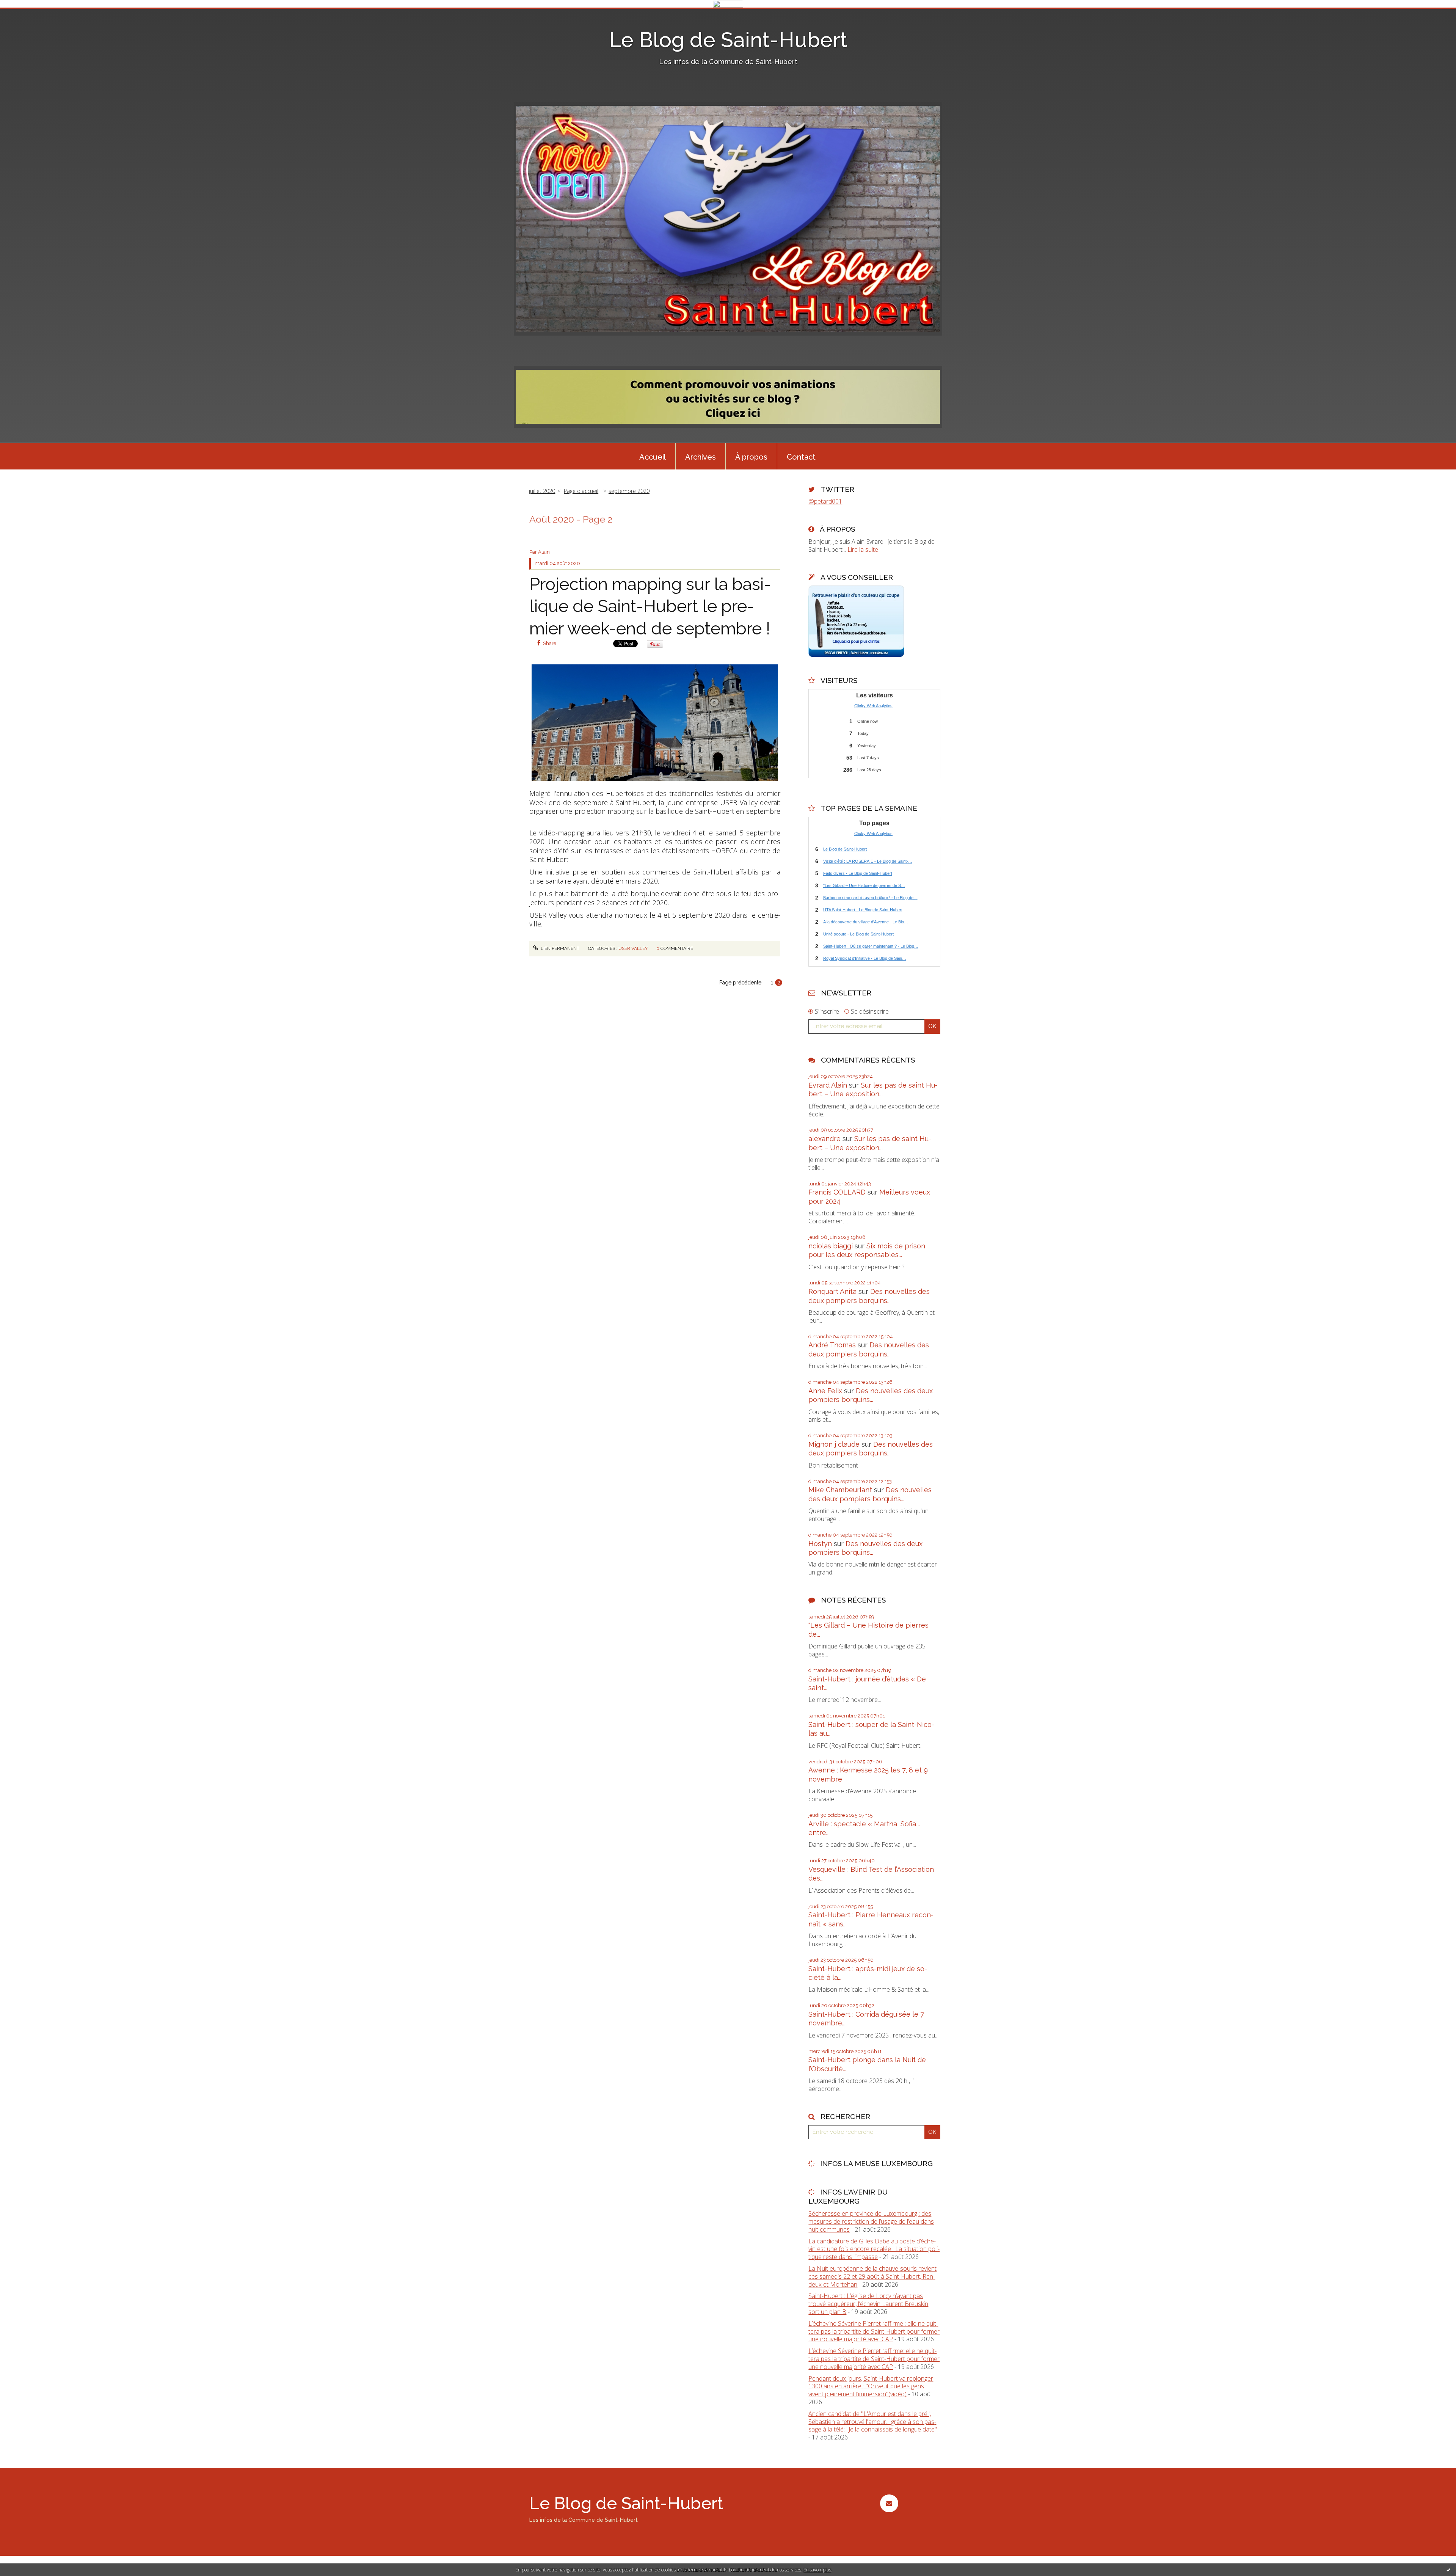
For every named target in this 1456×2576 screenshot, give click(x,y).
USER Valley (633, 948)
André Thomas (832, 1345)
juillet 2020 (542, 491)
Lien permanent (559, 948)
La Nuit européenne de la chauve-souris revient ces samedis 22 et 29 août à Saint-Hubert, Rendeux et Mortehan (872, 2276)
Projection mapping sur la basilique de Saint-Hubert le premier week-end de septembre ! (650, 606)
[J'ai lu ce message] (1448, 2570)
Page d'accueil (581, 491)
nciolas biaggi (831, 1246)
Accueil (653, 457)
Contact (801, 457)
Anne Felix (825, 1391)
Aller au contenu (26, 14)
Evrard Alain (828, 1085)
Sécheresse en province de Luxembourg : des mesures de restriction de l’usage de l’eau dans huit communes (871, 2221)
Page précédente (740, 983)
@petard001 (825, 501)
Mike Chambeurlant (840, 1490)
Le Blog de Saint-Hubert (728, 40)
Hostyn (820, 1544)
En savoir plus (817, 2570)
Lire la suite (863, 549)
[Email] (889, 2503)
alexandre (824, 1139)
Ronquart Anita (832, 1291)
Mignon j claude (834, 1444)
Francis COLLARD (837, 1192)
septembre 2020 (629, 491)
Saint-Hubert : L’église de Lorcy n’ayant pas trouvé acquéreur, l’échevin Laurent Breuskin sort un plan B (868, 2304)
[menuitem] (653, 456)
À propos (751, 457)
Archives (701, 457)
